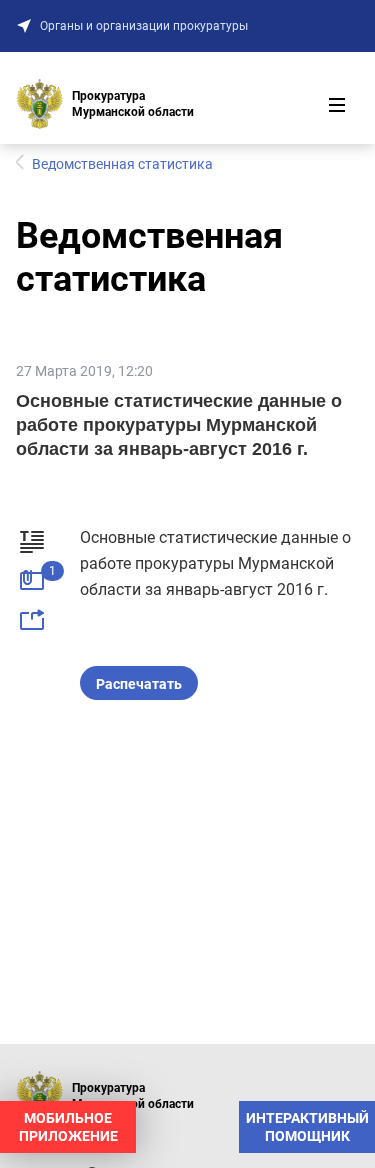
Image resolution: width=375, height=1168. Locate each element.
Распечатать (139, 684)
